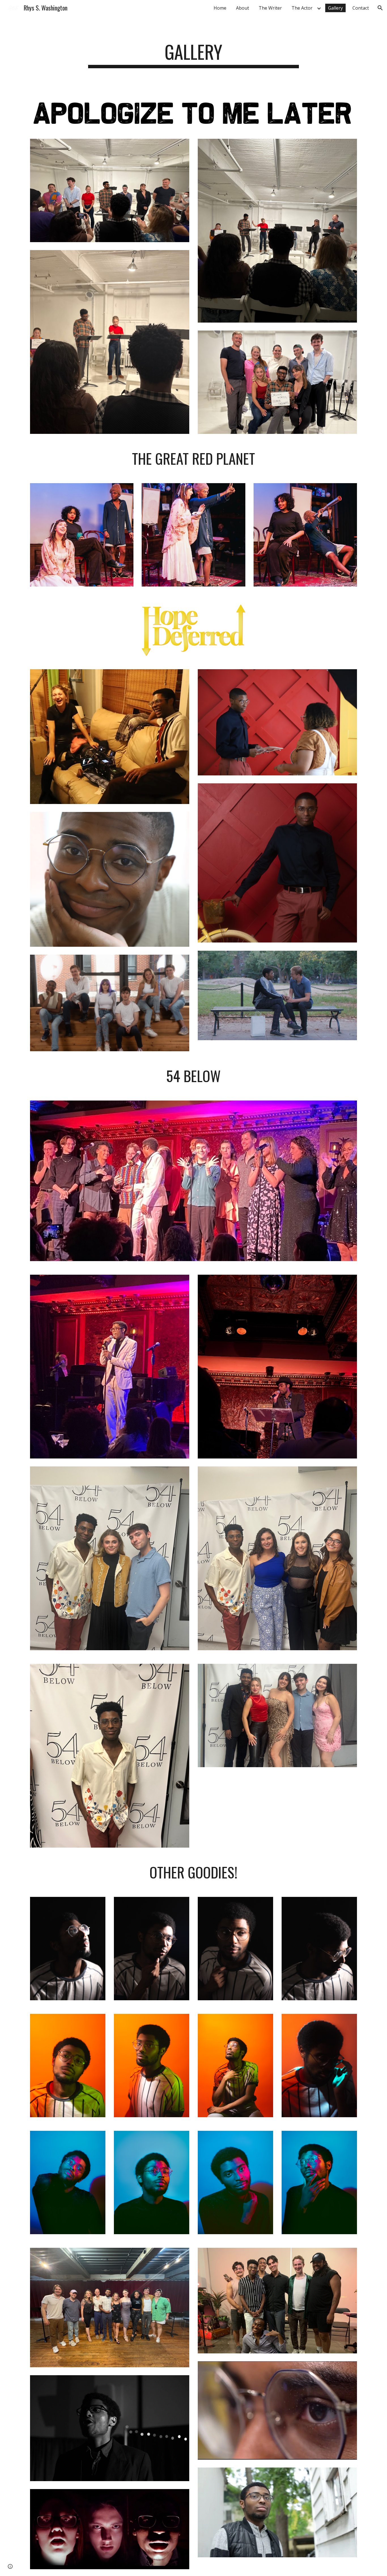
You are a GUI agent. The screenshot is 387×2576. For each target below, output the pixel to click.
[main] (193, 55)
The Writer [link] (270, 8)
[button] (380, 8)
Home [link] (220, 8)
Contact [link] (361, 8)
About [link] (243, 8)
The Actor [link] (302, 8)
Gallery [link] (335, 8)
